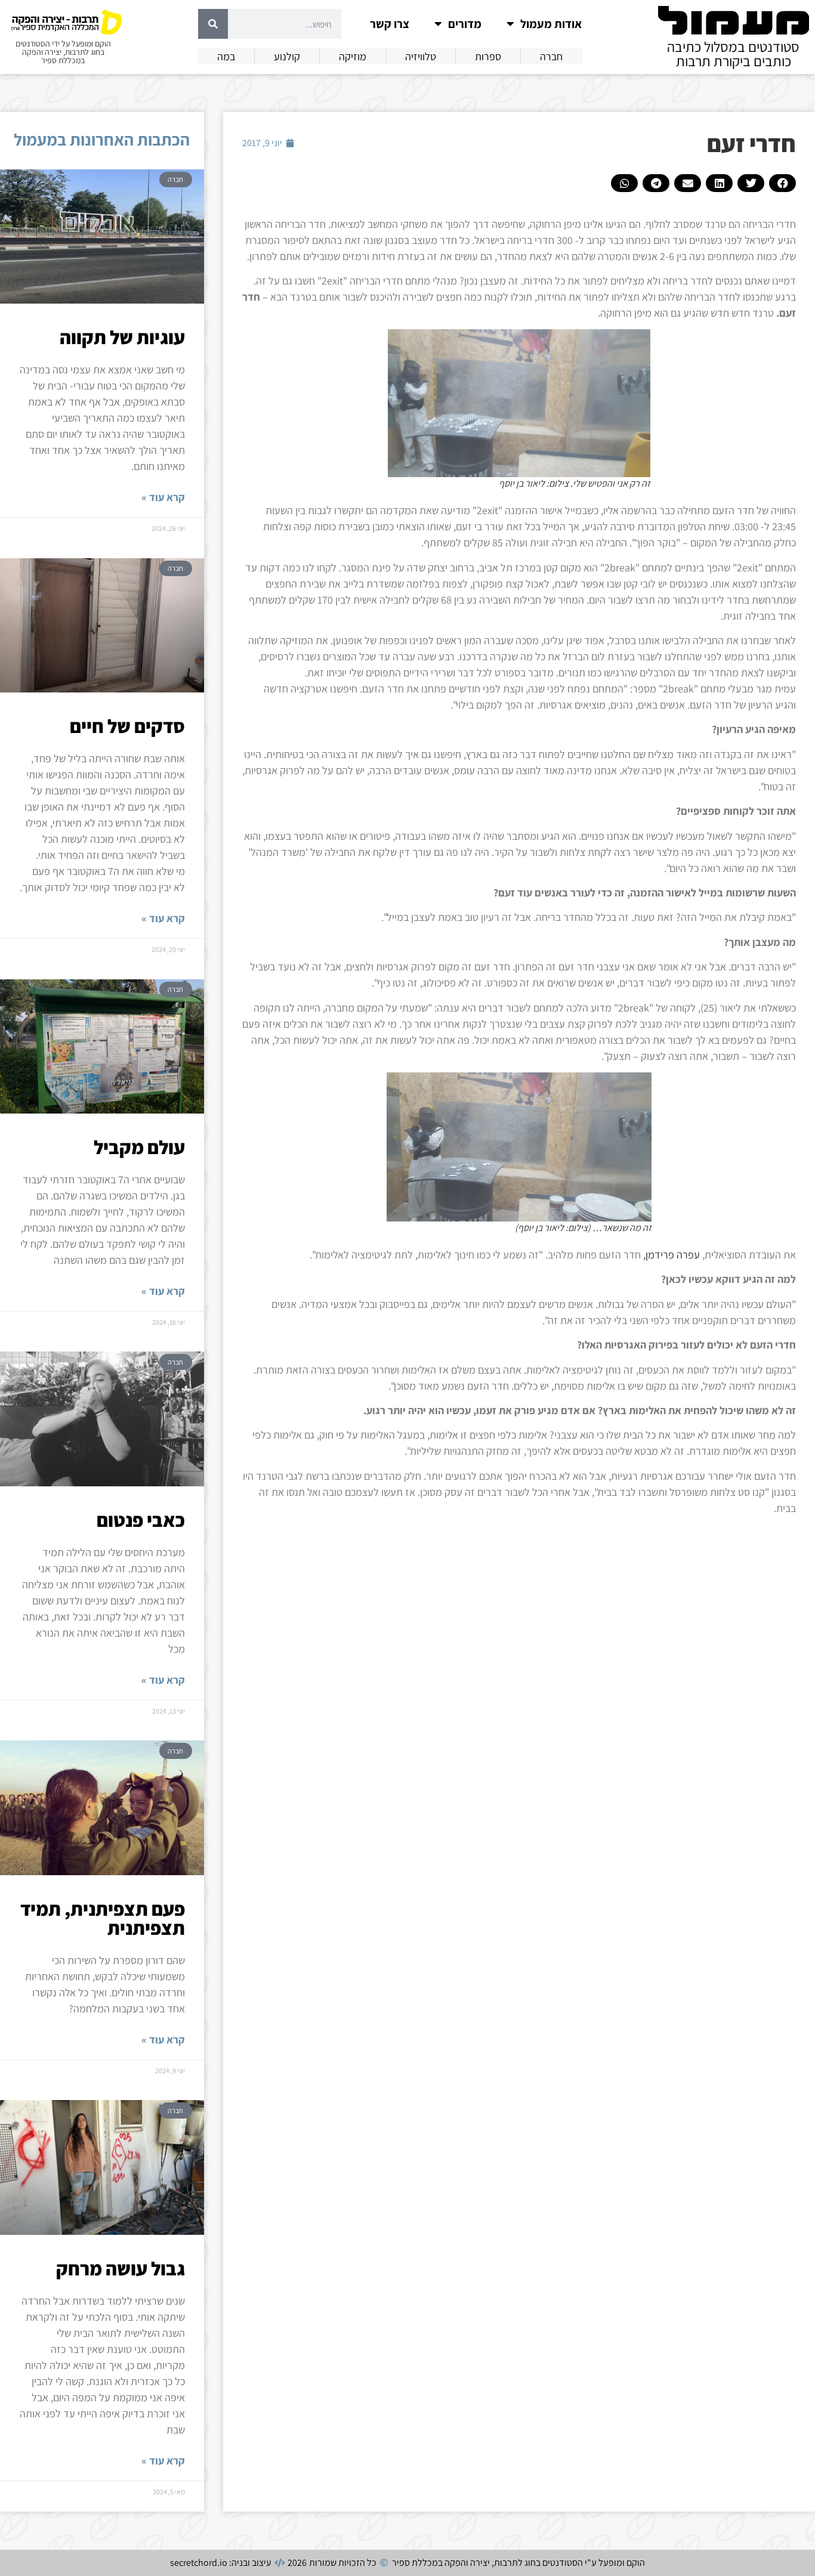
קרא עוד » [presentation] (163, 497)
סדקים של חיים (127, 726)
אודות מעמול (551, 24)
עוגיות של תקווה (122, 337)
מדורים (465, 24)
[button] (782, 183)
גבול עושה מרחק (121, 2268)
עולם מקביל (139, 1147)
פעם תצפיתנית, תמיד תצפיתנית (103, 1918)
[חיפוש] (213, 24)
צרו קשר (390, 24)
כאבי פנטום (141, 1520)
